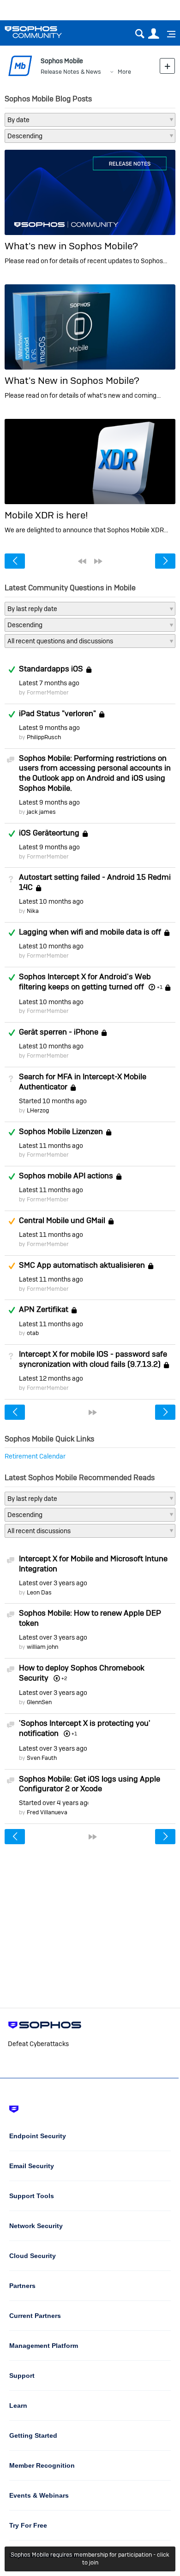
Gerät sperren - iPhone (59, 1032)
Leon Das (39, 1592)
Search (140, 34)
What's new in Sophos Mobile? (71, 246)
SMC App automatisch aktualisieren (82, 1265)
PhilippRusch (44, 737)
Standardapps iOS (51, 669)
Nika (33, 911)
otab (33, 1333)
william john (42, 1647)
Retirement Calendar (35, 1456)
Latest (49, 683)
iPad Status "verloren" (57, 713)
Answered (12, 670)
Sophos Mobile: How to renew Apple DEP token (90, 1618)
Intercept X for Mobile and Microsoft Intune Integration (93, 1564)
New (167, 66)
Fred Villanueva (47, 1812)
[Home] (45, 32)
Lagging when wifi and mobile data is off (90, 932)
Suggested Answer (12, 1221)
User (153, 34)
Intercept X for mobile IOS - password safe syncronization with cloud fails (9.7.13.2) (93, 1359)
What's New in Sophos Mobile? (72, 380)
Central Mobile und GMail (62, 1220)
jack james (41, 812)
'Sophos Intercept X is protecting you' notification (85, 1728)
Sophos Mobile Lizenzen (61, 1131)
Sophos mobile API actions (66, 1176)
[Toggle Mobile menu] (168, 34)
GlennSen (39, 1702)
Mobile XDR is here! (46, 515)
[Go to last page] (98, 561)
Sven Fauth (42, 1758)
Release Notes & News (71, 72)
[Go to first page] (82, 561)
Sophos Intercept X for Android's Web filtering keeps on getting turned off (85, 982)
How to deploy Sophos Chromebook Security (82, 1673)
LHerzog (38, 1110)
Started (53, 1101)
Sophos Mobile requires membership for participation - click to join (90, 2558)
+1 (159, 987)
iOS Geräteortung (49, 833)
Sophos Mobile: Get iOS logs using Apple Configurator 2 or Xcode (90, 1784)
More (124, 72)
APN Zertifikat (44, 1310)
